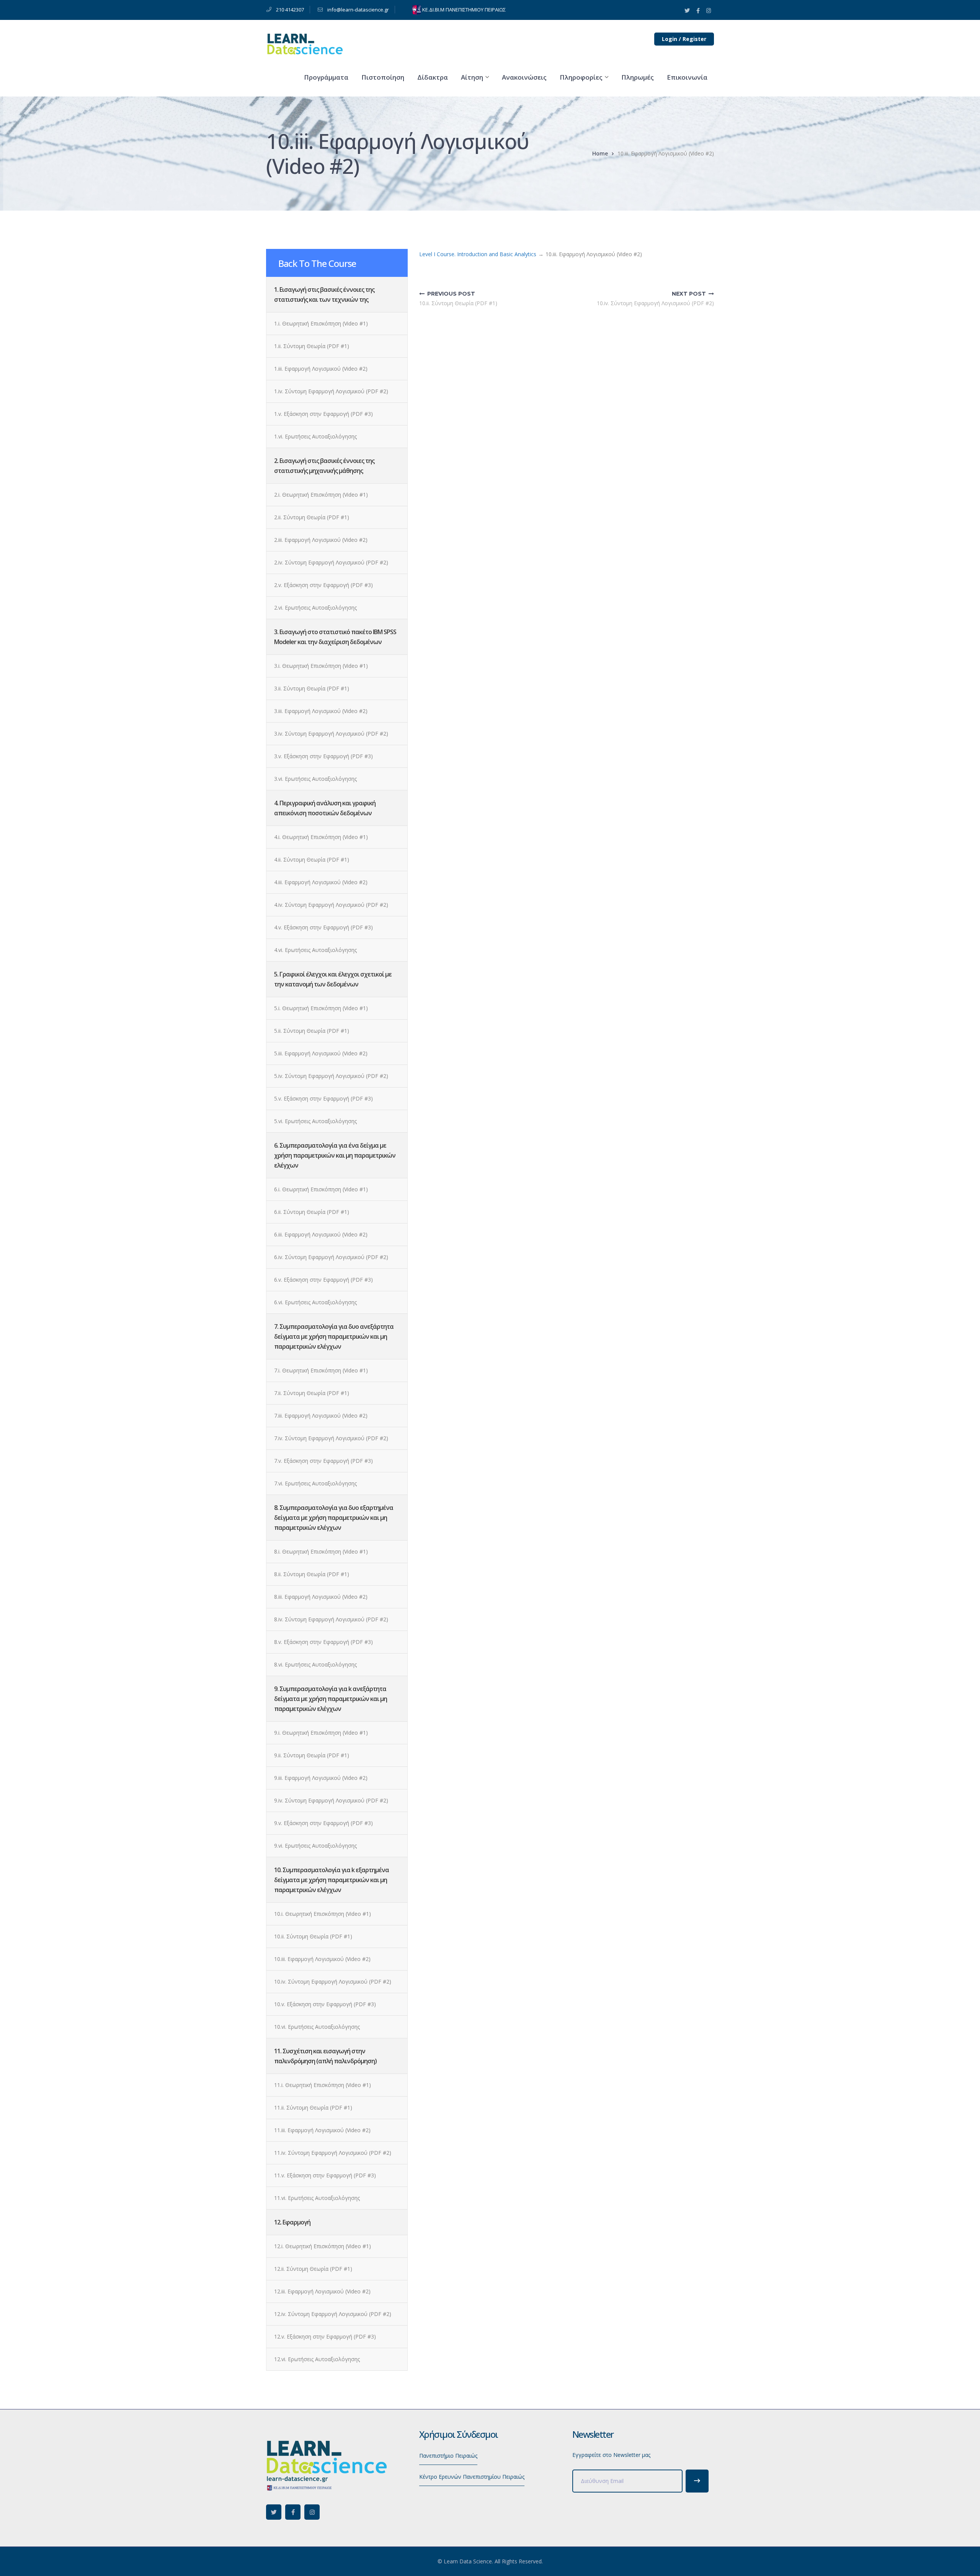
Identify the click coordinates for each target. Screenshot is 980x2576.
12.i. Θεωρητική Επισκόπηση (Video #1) (323, 2246)
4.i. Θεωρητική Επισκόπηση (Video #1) (321, 837)
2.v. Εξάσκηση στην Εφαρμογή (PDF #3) (323, 585)
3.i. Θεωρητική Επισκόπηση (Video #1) (321, 666)
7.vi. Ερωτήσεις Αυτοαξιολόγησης (315, 1483)
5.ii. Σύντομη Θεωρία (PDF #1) (312, 1031)
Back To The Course (317, 263)
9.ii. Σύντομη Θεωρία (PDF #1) (312, 1755)
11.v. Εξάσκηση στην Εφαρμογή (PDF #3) (325, 2175)
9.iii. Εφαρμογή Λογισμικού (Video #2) (321, 1778)
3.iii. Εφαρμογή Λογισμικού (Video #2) (321, 711)
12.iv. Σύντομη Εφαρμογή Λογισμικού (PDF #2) (333, 2314)
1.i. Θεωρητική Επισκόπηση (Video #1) (321, 323)
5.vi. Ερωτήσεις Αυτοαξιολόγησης (315, 1121)
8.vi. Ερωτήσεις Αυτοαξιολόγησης (315, 1664)
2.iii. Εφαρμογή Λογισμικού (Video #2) (321, 540)
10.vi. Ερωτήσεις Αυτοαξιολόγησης (317, 2027)
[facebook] (293, 2512)
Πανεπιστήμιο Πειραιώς (448, 2456)
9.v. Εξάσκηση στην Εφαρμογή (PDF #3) (323, 1823)
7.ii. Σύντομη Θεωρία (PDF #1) (312, 1393)
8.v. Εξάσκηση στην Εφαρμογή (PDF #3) (323, 1642)
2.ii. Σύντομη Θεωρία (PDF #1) (312, 517)
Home (600, 153)
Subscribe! (697, 2481)
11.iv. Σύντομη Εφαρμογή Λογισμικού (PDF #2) (333, 2153)
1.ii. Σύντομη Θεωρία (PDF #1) (312, 346)
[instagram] (312, 2512)
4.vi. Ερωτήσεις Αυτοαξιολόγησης (315, 950)
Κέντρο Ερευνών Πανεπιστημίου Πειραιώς (472, 2477)
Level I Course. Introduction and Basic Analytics (478, 254)
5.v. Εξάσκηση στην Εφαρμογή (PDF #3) (323, 1098)
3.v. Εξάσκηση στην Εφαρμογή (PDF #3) (323, 756)
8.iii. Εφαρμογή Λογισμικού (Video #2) (321, 1597)
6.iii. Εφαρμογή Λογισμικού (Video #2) (321, 1234)
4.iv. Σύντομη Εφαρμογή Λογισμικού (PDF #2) (331, 905)
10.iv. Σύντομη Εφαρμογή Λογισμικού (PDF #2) (333, 1981)
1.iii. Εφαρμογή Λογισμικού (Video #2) (321, 369)
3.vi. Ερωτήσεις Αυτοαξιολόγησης (315, 779)
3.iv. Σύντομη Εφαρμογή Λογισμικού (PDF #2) (331, 734)
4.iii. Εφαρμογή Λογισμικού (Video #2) (321, 882)
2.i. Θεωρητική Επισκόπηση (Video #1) (321, 495)
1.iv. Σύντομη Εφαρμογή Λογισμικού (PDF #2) (331, 391)
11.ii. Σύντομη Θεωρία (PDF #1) (313, 2107)
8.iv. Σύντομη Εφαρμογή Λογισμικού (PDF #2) (331, 1619)
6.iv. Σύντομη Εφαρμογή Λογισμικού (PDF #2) (331, 1257)
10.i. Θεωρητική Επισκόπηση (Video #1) (323, 1914)
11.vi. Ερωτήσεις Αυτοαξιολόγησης (317, 2198)
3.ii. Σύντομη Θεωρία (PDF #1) (312, 688)
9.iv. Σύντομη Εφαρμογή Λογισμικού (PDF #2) (331, 1800)
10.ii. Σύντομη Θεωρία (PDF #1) (313, 1936)
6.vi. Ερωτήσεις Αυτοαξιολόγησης (315, 1302)
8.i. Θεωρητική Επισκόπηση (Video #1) (321, 1551)
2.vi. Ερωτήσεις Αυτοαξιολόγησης (315, 608)
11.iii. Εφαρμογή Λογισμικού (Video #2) (322, 2130)
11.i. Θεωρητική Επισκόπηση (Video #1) (323, 2085)
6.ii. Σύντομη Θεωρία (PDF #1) (312, 1212)
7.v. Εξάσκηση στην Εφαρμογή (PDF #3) (323, 1461)
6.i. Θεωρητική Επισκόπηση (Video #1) (321, 1189)
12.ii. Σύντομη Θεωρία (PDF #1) (313, 2269)
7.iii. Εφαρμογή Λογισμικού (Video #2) (321, 1416)
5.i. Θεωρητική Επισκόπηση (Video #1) (321, 1008)
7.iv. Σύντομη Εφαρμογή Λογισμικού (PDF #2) (331, 1438)
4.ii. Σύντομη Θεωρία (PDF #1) (312, 859)
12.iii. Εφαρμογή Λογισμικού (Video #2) (322, 2291)
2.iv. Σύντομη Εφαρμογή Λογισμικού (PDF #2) (331, 562)
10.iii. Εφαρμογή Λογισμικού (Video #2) (322, 1959)
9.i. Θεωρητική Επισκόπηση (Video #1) (321, 1733)
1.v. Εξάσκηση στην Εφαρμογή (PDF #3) (323, 414)
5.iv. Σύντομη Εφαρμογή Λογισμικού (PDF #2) (331, 1076)
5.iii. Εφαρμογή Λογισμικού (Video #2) (321, 1053)
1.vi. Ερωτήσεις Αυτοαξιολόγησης (315, 436)
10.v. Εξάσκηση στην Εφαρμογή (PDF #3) (325, 2004)
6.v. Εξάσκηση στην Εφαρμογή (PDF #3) (323, 1280)
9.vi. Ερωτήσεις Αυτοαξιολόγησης (315, 1846)
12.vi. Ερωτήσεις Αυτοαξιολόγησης (317, 2359)
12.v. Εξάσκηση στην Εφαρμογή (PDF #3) (325, 2336)
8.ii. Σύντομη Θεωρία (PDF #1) (312, 1574)
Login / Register (684, 39)
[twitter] (274, 2512)
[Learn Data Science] (304, 43)
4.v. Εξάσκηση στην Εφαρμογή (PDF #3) (323, 927)
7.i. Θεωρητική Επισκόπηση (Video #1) (321, 1370)
